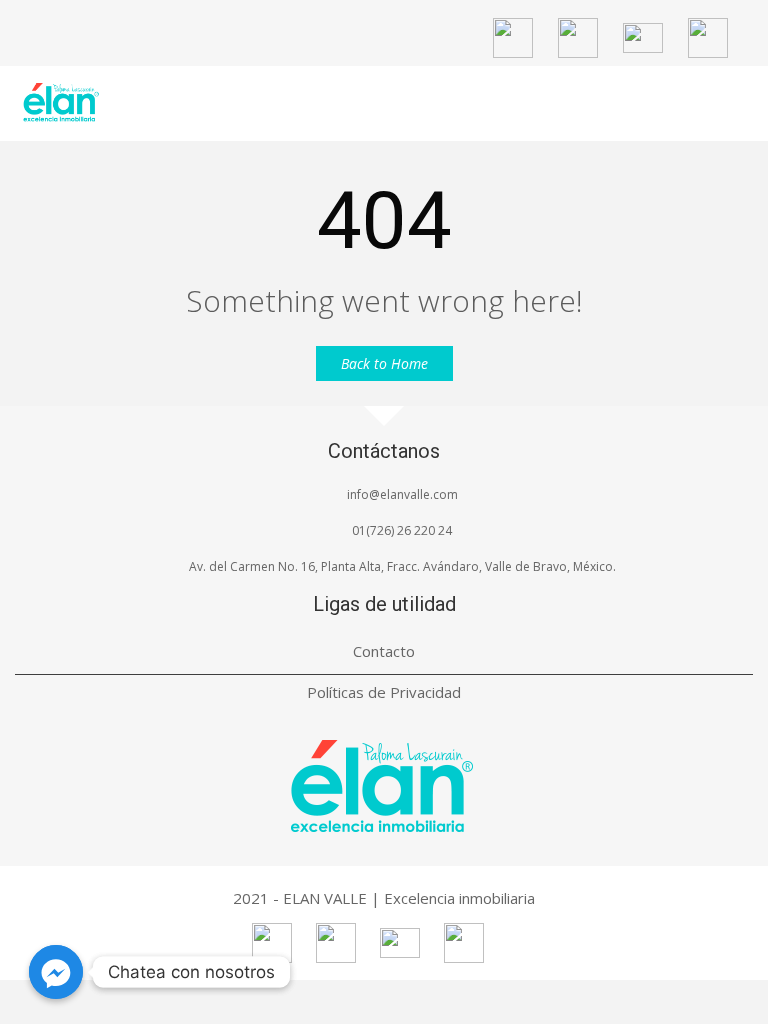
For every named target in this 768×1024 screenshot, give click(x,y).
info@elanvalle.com (402, 494)
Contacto (384, 651)
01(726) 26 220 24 (402, 530)
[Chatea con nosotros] (56, 972)
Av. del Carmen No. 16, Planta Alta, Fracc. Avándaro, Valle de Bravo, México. (402, 566)
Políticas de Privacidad (384, 692)
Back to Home (384, 363)
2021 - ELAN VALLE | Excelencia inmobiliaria (384, 898)
